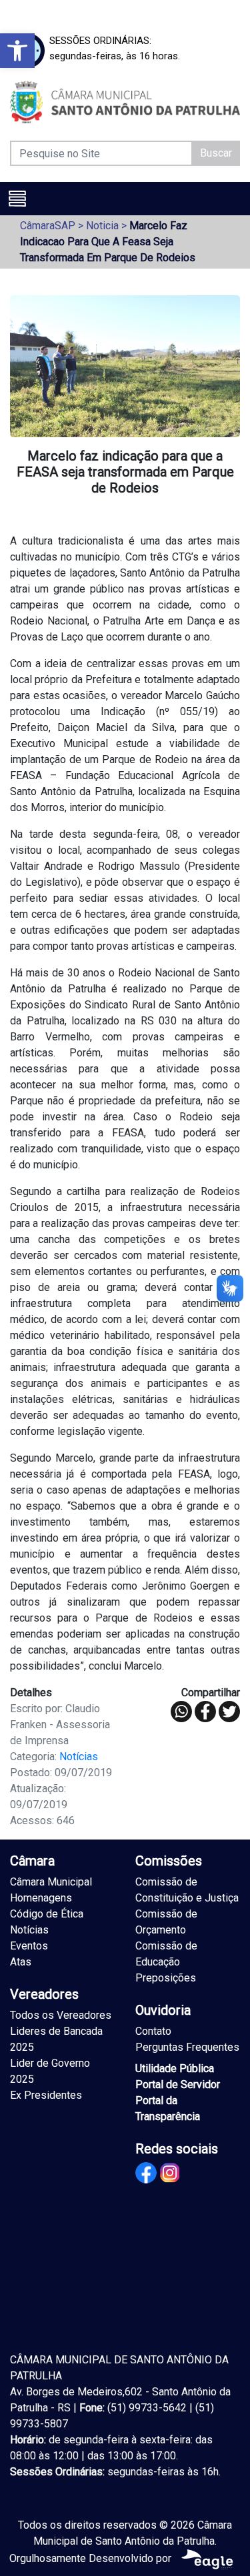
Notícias (79, 1757)
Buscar (216, 153)
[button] (17, 51)
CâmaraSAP (48, 226)
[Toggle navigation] (17, 199)
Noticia (102, 226)
